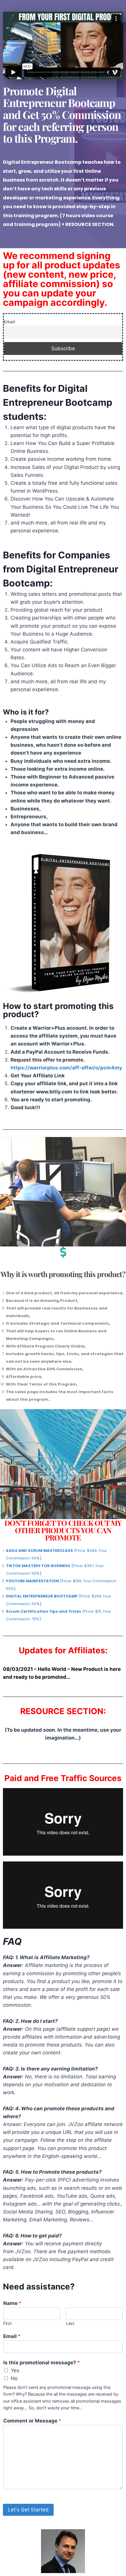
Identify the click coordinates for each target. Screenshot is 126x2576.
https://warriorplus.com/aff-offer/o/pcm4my (66, 1068)
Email (10, 322)
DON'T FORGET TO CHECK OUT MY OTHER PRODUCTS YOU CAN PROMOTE (63, 1530)
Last (70, 2323)
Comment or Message (32, 2421)
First (7, 2323)
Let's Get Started (28, 2510)
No (14, 2378)
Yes (15, 2370)
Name (12, 2303)
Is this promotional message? (42, 2363)
